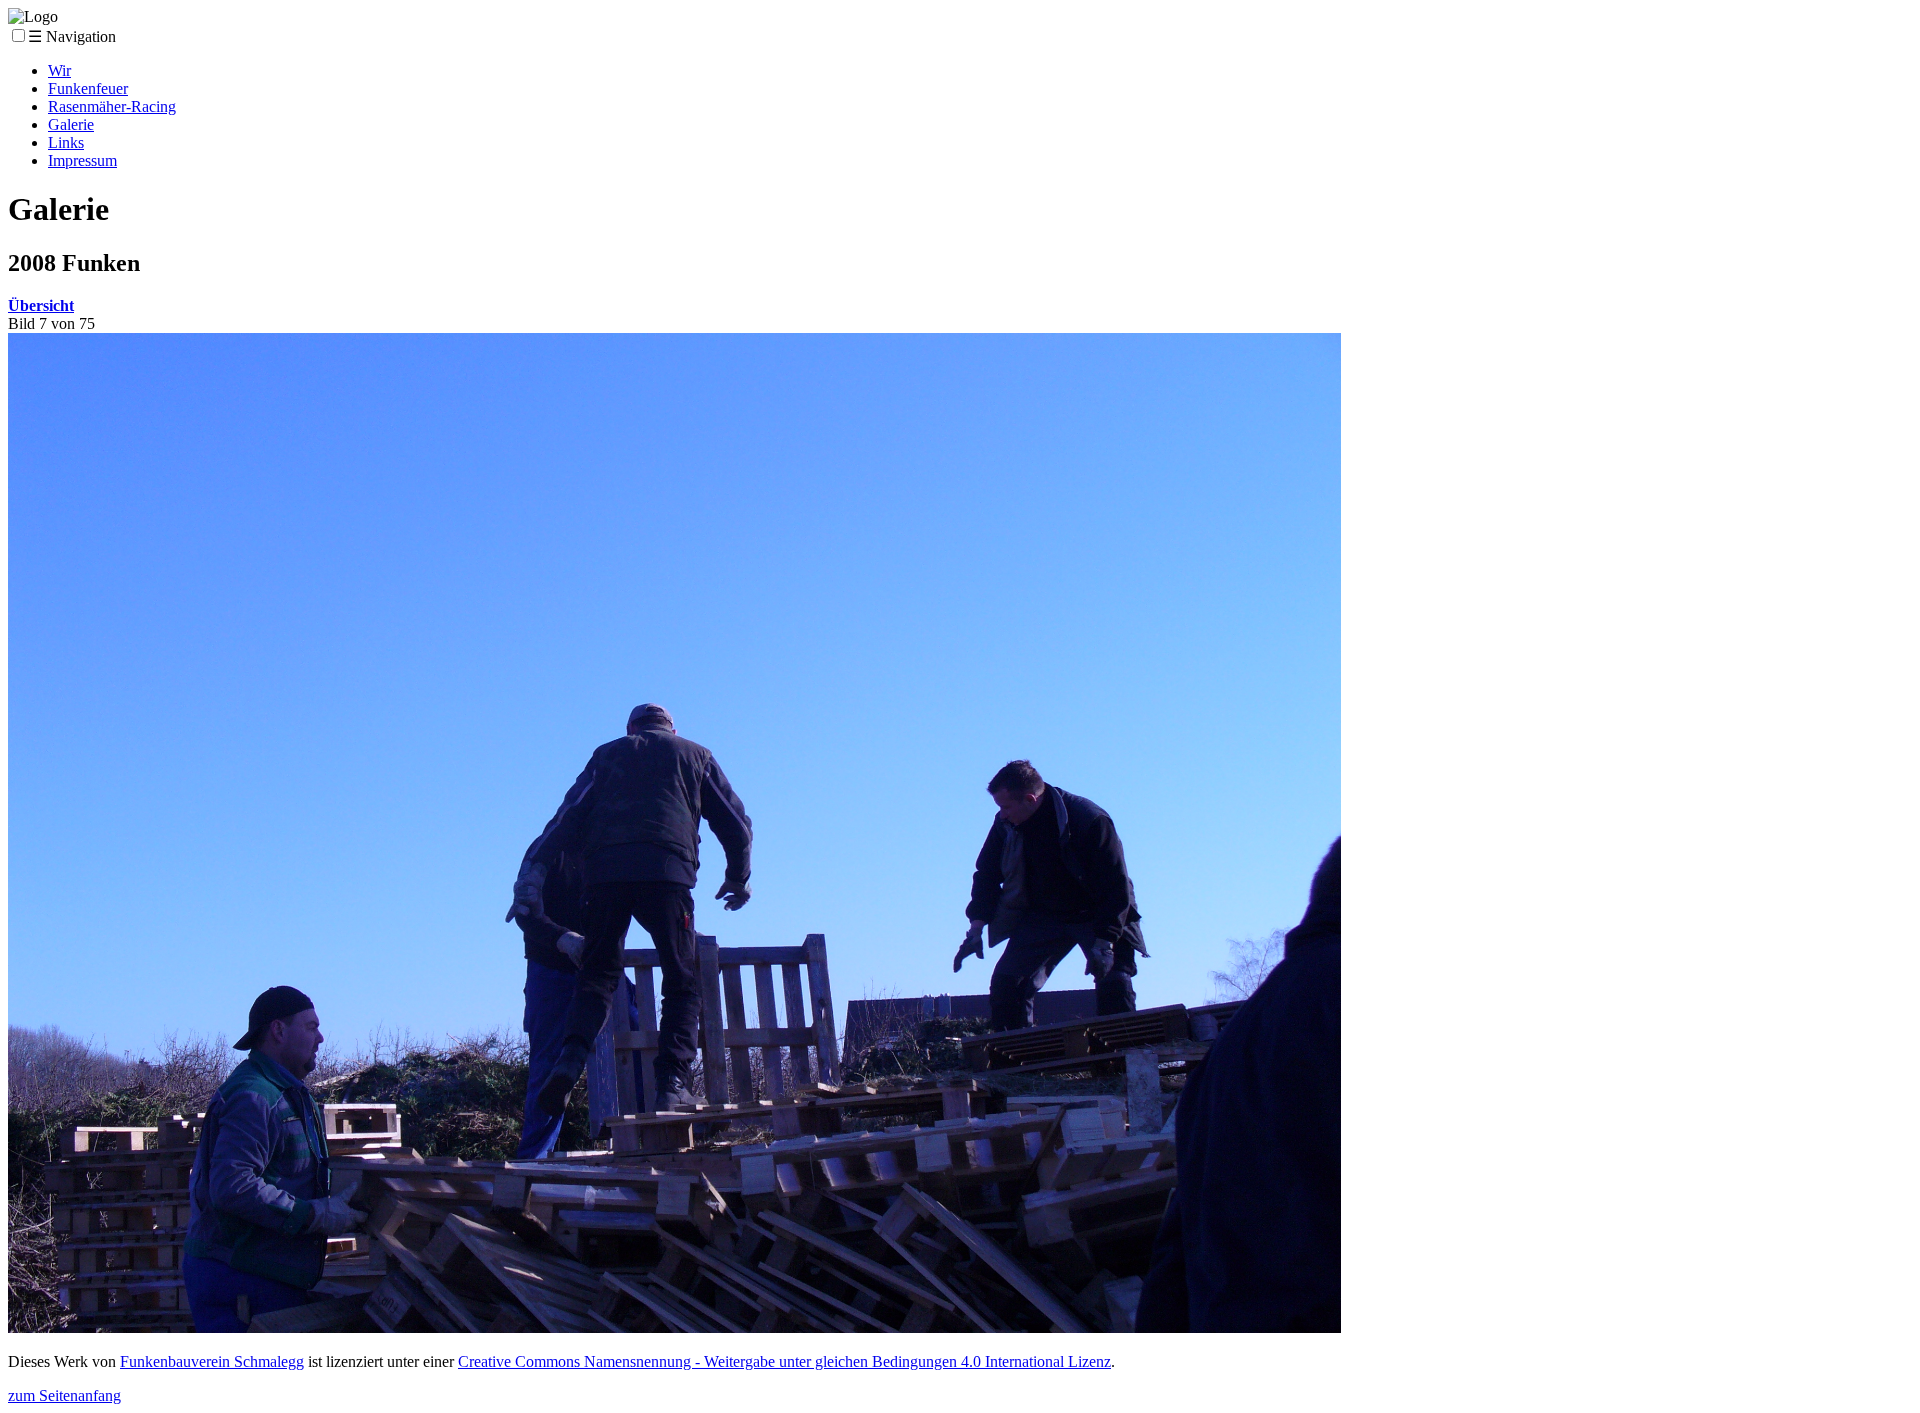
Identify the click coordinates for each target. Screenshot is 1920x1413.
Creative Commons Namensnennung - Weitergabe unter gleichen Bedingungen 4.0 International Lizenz (784, 1361)
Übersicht (41, 305)
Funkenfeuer (88, 88)
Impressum (82, 160)
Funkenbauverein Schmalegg (212, 1361)
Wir (59, 70)
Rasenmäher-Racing (112, 106)
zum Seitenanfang (64, 1395)
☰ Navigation (72, 36)
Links (66, 142)
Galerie (71, 124)
